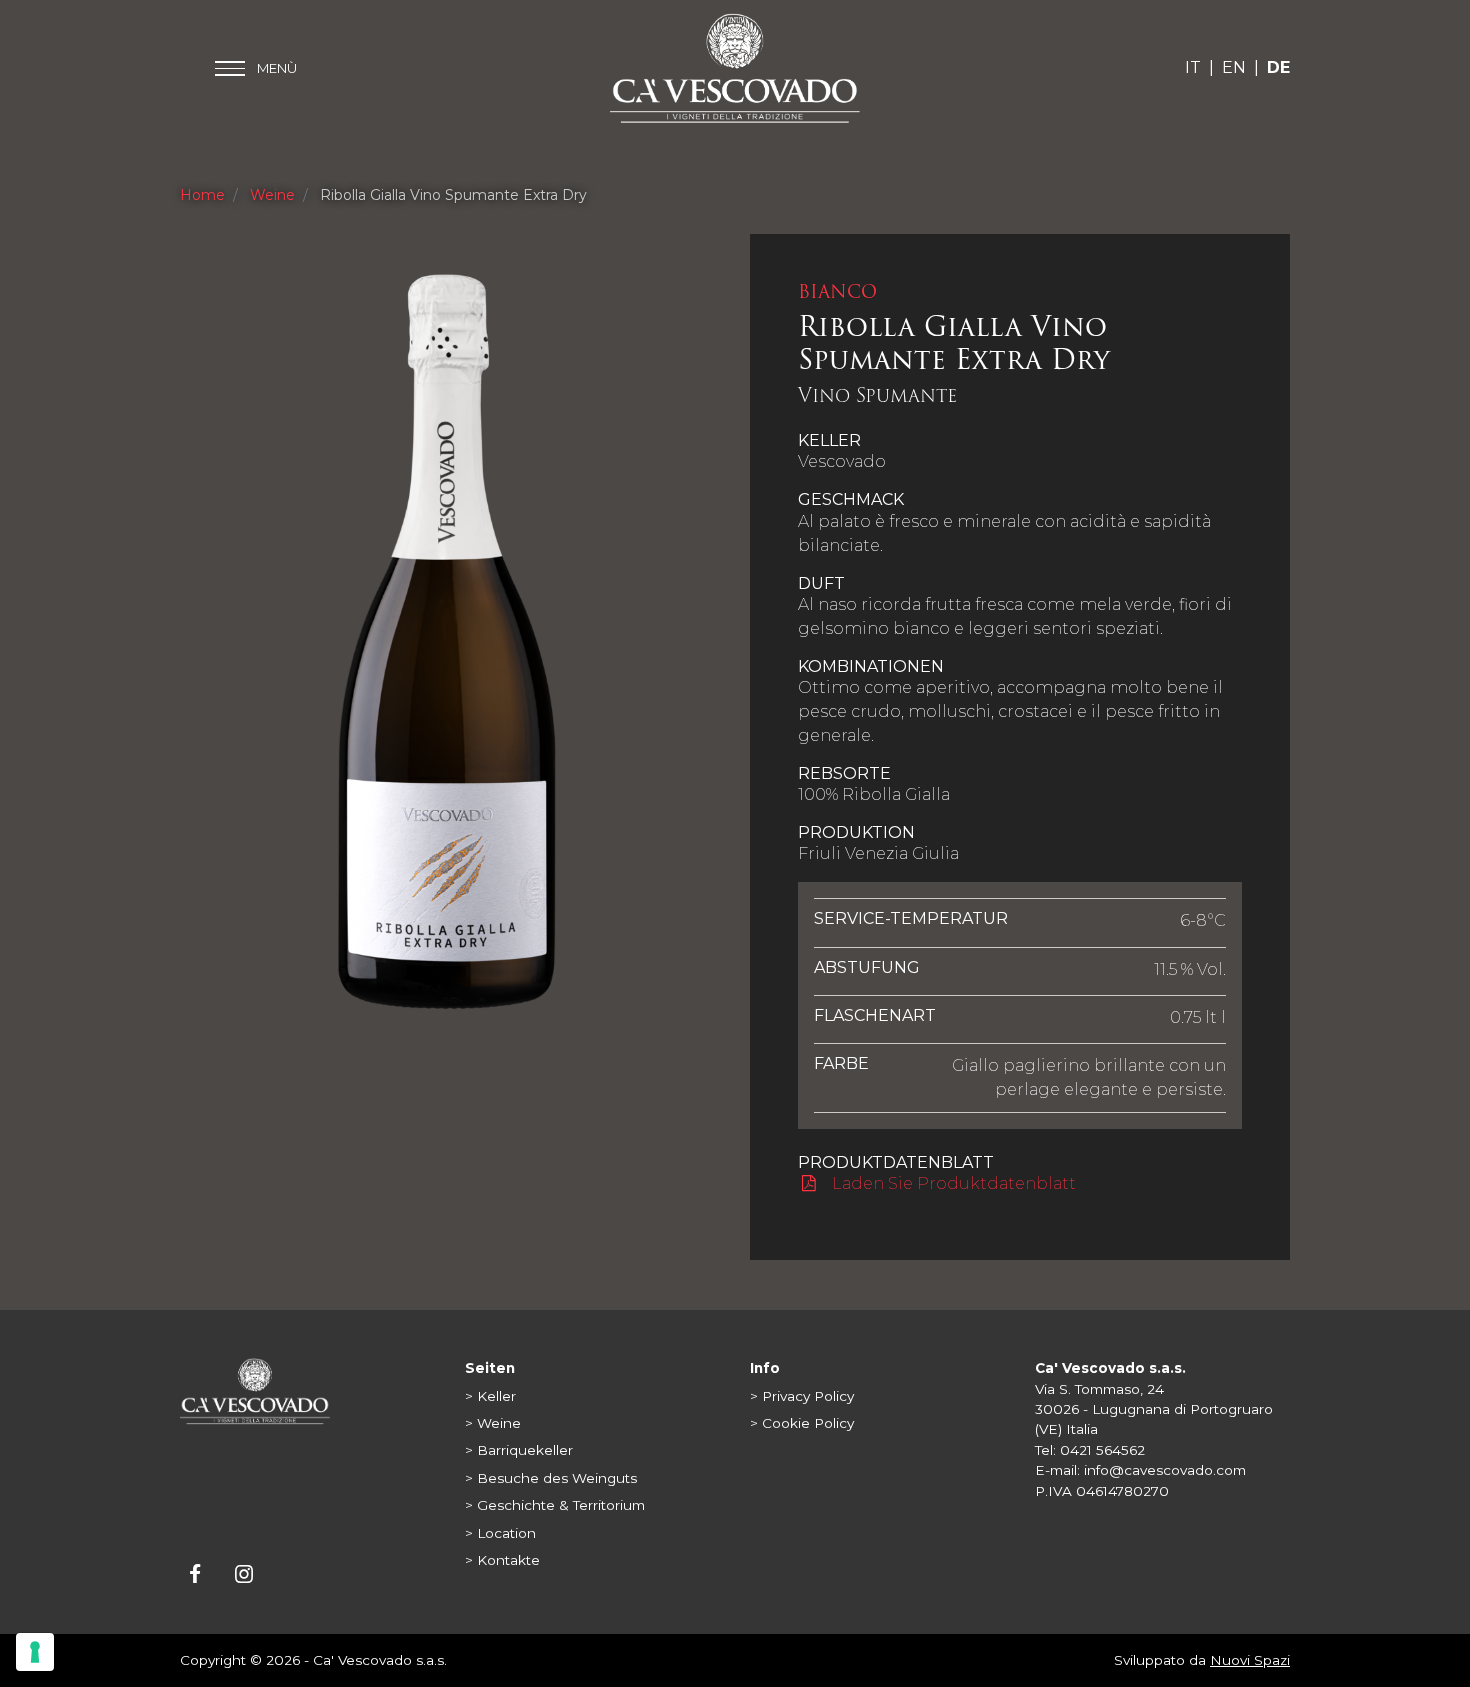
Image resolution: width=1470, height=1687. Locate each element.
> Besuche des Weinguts (551, 1478)
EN (1234, 67)
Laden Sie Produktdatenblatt (952, 1183)
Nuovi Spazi (1250, 1660)
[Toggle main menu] (256, 68)
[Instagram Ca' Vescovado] (243, 1576)
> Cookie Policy (802, 1423)
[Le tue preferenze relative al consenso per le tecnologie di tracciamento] (35, 1652)
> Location (500, 1533)
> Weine (493, 1423)
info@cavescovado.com (1165, 1470)
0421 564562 (1102, 1450)
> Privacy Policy (802, 1396)
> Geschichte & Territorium (555, 1505)
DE (1278, 67)
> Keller (490, 1396)
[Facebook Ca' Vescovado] (196, 1576)
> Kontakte (502, 1560)
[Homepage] (255, 1390)
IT (1193, 67)
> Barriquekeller (519, 1450)
